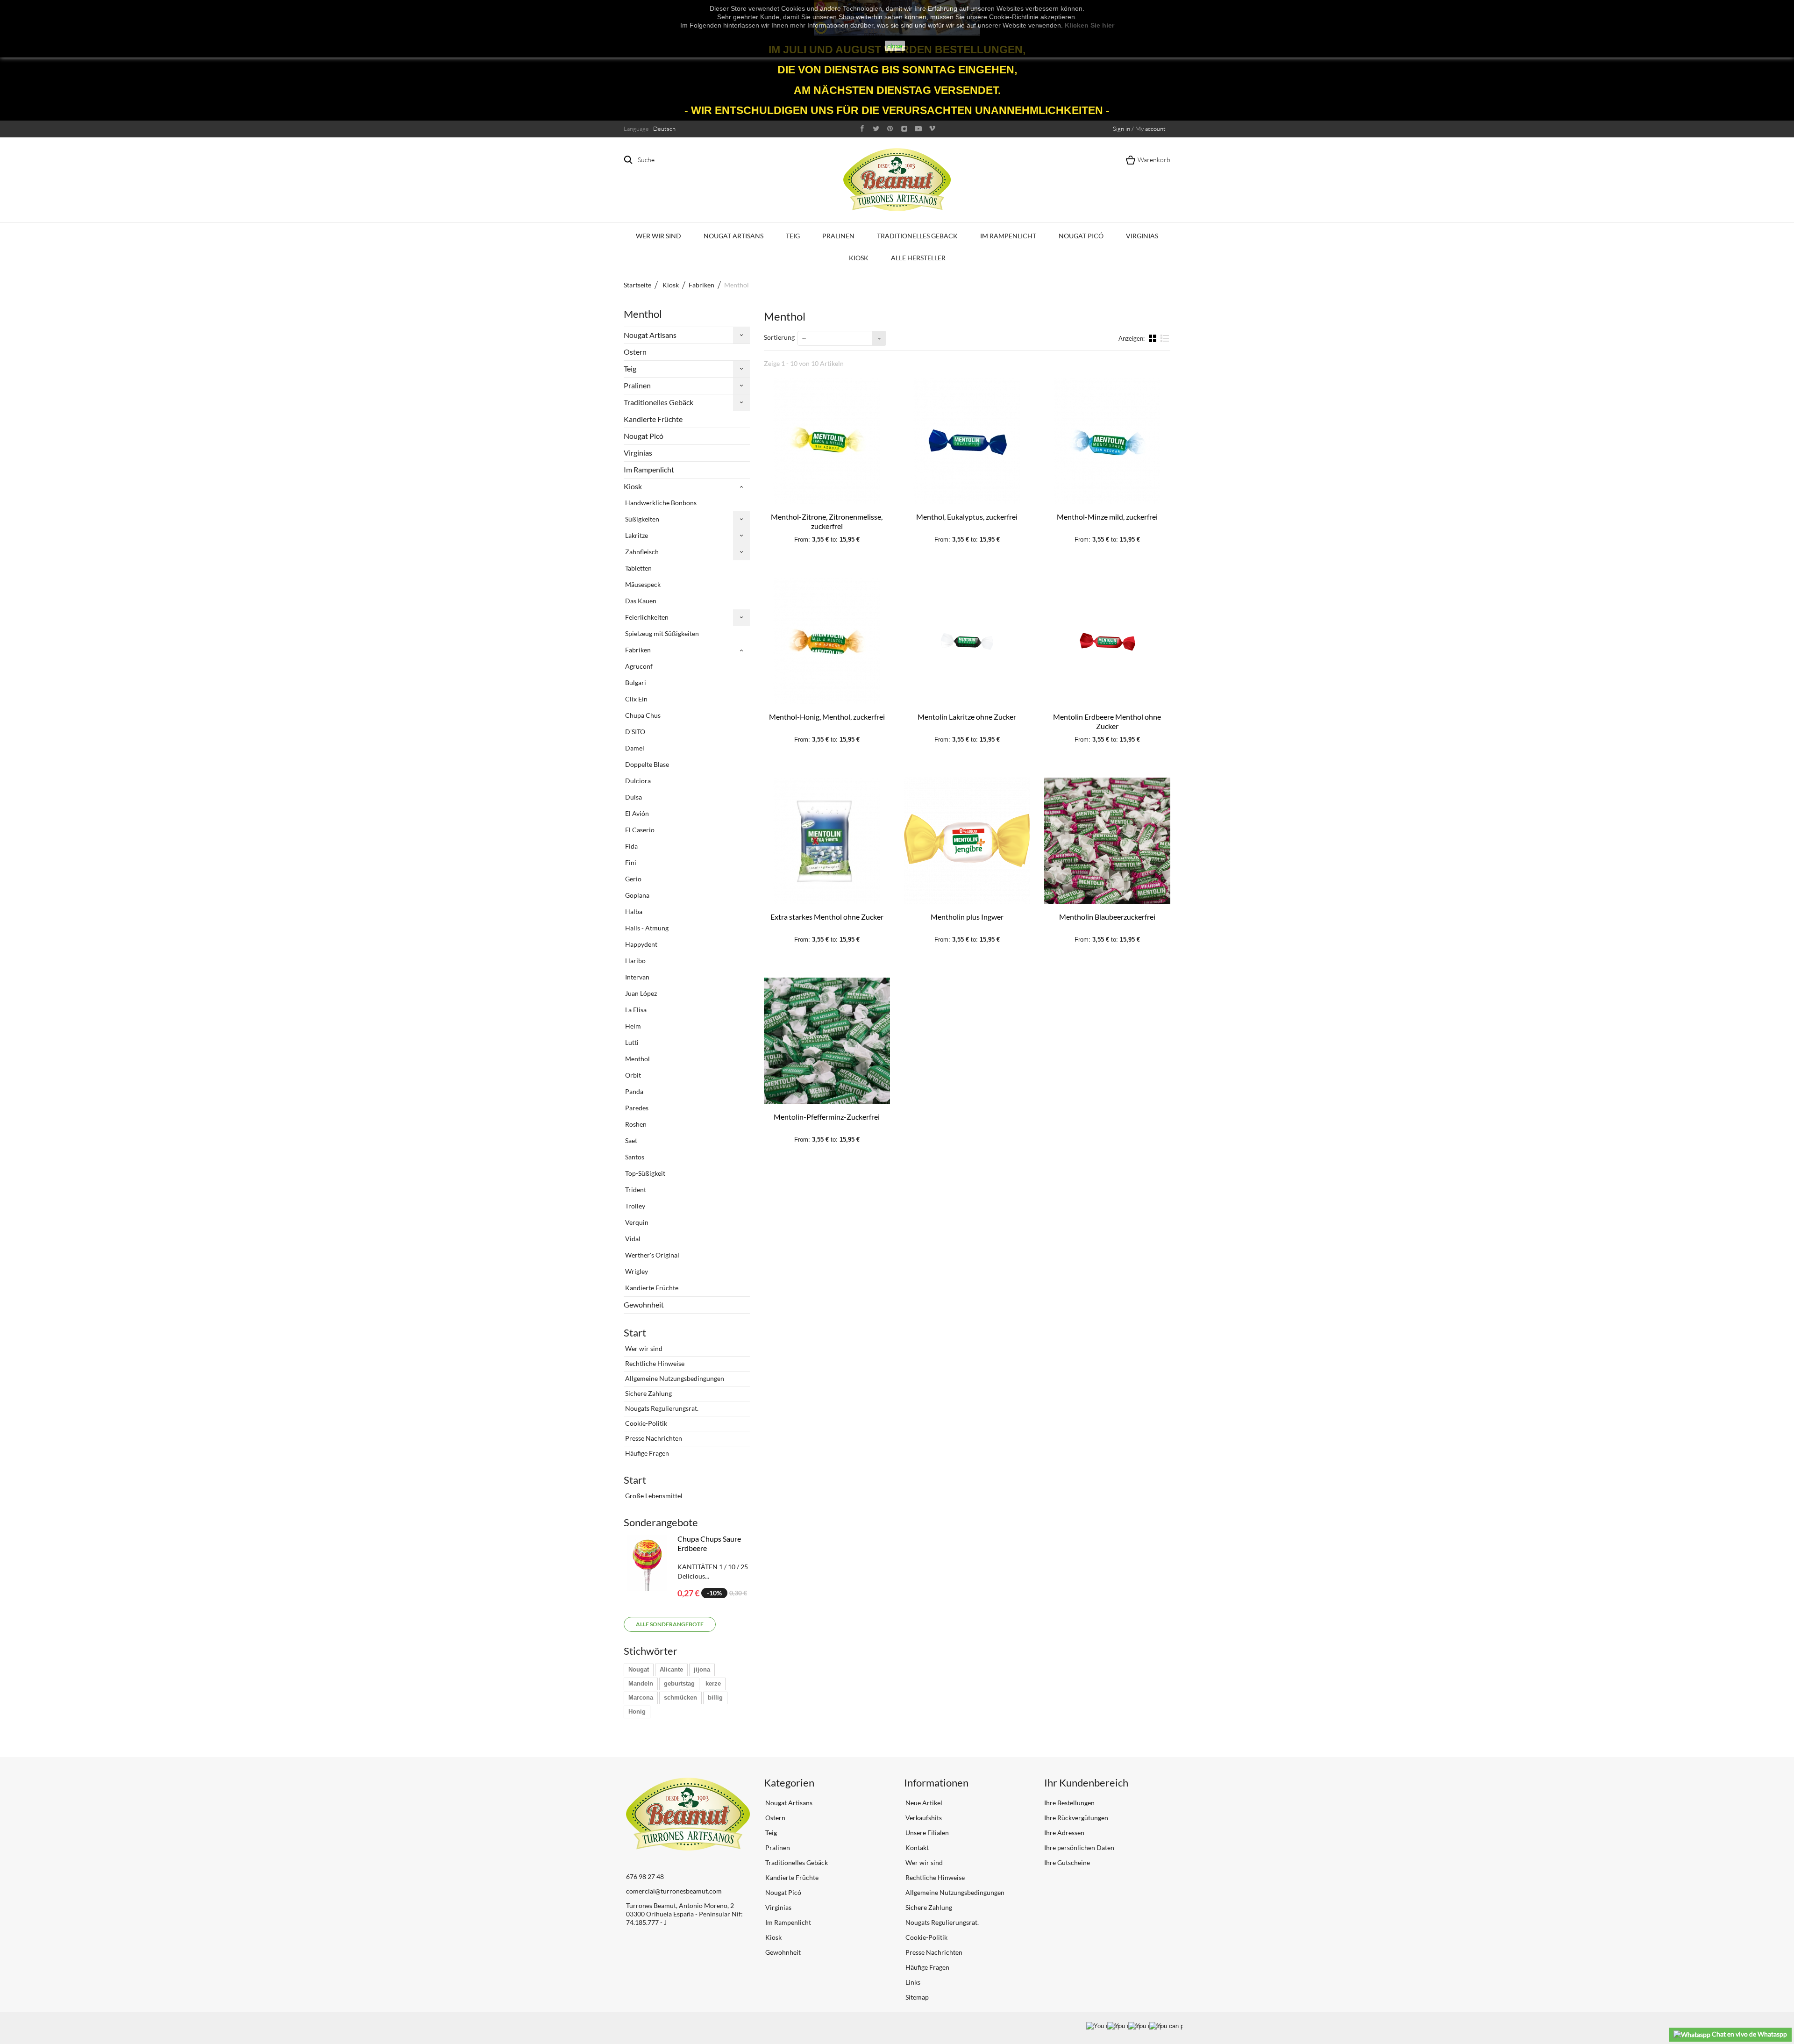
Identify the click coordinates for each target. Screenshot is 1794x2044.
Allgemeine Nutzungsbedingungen (674, 1378)
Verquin (636, 1222)
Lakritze (636, 535)
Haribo (635, 961)
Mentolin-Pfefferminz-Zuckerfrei (827, 1117)
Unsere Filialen (926, 1833)
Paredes (636, 1108)
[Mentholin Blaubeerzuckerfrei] (1107, 841)
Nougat (639, 1669)
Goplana (637, 895)
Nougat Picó (1081, 236)
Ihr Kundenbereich (1086, 1783)
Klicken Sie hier (1089, 25)
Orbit (632, 1075)
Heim (632, 1026)
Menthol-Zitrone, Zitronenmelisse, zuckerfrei (827, 521)
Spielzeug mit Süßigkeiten (661, 633)
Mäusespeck (642, 584)
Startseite (637, 285)
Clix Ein (636, 699)
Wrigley (636, 1271)
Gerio (633, 879)
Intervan (637, 977)
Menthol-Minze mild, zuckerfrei (1107, 517)
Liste (1165, 342)
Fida (631, 846)
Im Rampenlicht (1008, 236)
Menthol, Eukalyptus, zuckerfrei (967, 517)
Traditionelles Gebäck (917, 236)
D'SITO (634, 732)
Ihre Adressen (1064, 1833)
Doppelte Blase (646, 764)
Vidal (632, 1239)
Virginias (1142, 236)
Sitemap (916, 1997)
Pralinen (838, 236)
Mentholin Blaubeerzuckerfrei (1107, 917)
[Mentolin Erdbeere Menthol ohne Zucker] (1107, 641)
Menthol (637, 1059)
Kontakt (916, 1847)
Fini (630, 862)
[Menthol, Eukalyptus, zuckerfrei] (967, 441)
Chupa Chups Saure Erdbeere (709, 1543)
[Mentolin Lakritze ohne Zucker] (967, 641)
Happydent (641, 944)
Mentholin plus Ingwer (967, 917)
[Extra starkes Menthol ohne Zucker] (827, 841)
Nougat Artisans (733, 236)
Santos (634, 1157)
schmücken (680, 1697)
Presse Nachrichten (653, 1438)
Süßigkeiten (641, 519)
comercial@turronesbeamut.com (674, 1891)
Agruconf (638, 666)
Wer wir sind (659, 236)
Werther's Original (651, 1255)
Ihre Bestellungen (1069, 1803)
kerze (713, 1683)
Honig (637, 1712)
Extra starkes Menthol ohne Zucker (827, 917)
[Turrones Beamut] (897, 180)
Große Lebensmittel (653, 1496)
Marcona (641, 1697)
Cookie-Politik (645, 1423)
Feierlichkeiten (646, 617)
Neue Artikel (923, 1803)
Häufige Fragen (646, 1453)
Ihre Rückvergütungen (1076, 1818)
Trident (635, 1190)
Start (635, 1333)
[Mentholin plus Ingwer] (967, 841)
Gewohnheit (644, 1304)
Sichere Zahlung (648, 1393)
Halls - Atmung (646, 928)
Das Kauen (640, 601)
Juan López (640, 993)
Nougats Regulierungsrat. (661, 1408)
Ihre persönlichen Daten (1079, 1847)
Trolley (634, 1206)
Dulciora (637, 781)
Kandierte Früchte (653, 419)
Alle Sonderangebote (670, 1624)
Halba (633, 911)
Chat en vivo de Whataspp (1749, 2034)
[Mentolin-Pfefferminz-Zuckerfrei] (827, 1041)
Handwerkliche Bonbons (660, 503)
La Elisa (635, 1010)
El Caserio (639, 830)
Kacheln (1153, 338)
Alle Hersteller (918, 258)
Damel (634, 748)
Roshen (635, 1124)
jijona (702, 1669)
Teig (793, 236)
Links (912, 1982)
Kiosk (859, 258)
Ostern (635, 352)
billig (715, 1697)
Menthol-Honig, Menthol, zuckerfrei (827, 717)
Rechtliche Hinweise (654, 1363)
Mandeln (641, 1683)
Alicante (671, 1669)
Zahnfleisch (641, 552)
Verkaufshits (923, 1818)
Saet (630, 1140)
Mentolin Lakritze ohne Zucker (967, 717)
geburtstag (679, 1683)
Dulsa (633, 797)
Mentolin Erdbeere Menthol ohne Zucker (1107, 721)
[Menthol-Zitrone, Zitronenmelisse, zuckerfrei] (827, 441)
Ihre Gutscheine (1067, 1862)
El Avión (636, 813)
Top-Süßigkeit (644, 1173)
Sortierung (779, 337)
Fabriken (637, 650)
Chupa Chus (642, 715)
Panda (634, 1091)
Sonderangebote (661, 1522)
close (895, 46)
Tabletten (638, 568)
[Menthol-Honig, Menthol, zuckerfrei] (827, 641)
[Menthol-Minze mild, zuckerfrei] (1107, 441)
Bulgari (635, 683)
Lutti (631, 1042)
